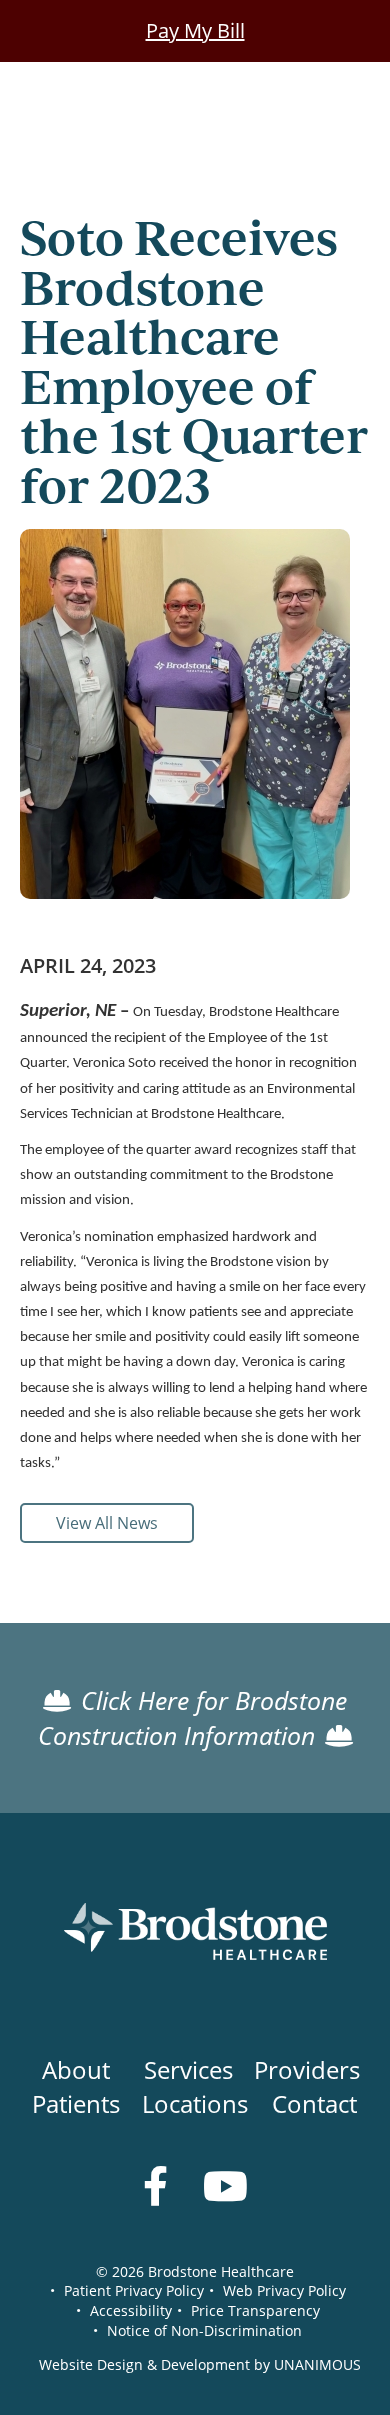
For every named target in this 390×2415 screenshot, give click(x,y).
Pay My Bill (195, 30)
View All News (107, 1523)
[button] (185, 942)
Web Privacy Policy (284, 2290)
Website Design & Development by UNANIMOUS (200, 2364)
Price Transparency (255, 2310)
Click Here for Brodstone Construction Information (193, 1718)
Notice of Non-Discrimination (204, 2330)
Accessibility (131, 2310)
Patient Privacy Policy (134, 2290)
